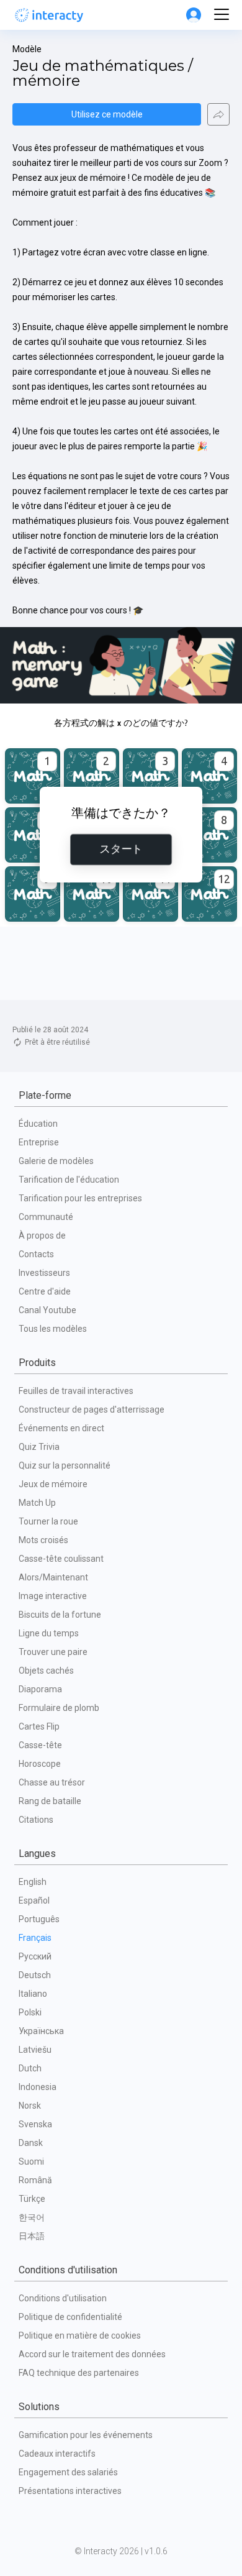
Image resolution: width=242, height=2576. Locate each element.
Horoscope (40, 1764)
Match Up (37, 1503)
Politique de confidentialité (70, 2317)
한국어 (32, 2217)
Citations (36, 1820)
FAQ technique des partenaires (79, 2373)
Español (34, 1900)
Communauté (46, 1217)
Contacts (36, 1254)
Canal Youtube (47, 1310)
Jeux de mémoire (53, 1484)
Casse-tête (40, 1745)
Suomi (31, 2161)
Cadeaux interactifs (57, 2454)
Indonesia (38, 2087)
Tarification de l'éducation (69, 1180)
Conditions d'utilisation (63, 2298)
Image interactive (53, 1596)
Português (39, 1919)
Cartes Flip (39, 1726)
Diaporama (40, 1689)
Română (35, 2180)
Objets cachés (46, 1671)
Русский (35, 1956)
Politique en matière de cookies (80, 2335)
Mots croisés (43, 1540)
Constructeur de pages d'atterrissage (92, 1409)
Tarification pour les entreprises (80, 1198)
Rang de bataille (50, 1801)
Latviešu (35, 2050)
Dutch (30, 2068)
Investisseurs (44, 1273)
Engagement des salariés (68, 2472)
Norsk (30, 2106)
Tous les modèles (53, 1329)
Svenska (35, 2124)
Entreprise (39, 1142)
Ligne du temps (49, 1633)
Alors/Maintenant (53, 1577)
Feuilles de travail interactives (76, 1391)
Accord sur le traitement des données (92, 2354)
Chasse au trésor (52, 1782)
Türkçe (32, 2199)
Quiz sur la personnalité (65, 1465)
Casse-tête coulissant (61, 1559)
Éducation (38, 1124)
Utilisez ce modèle (107, 114)
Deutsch (35, 1975)
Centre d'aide (45, 1291)
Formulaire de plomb (59, 1708)
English (33, 1882)
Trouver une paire (53, 1652)
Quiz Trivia (39, 1447)
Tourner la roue (48, 1521)
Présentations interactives (70, 2491)
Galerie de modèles (56, 1161)
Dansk (31, 2143)
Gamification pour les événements (86, 2435)
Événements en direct (61, 1428)
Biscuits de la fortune (60, 1615)
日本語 (32, 2236)
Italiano (33, 1994)
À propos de (42, 1235)
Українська (41, 2031)
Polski (30, 2012)
